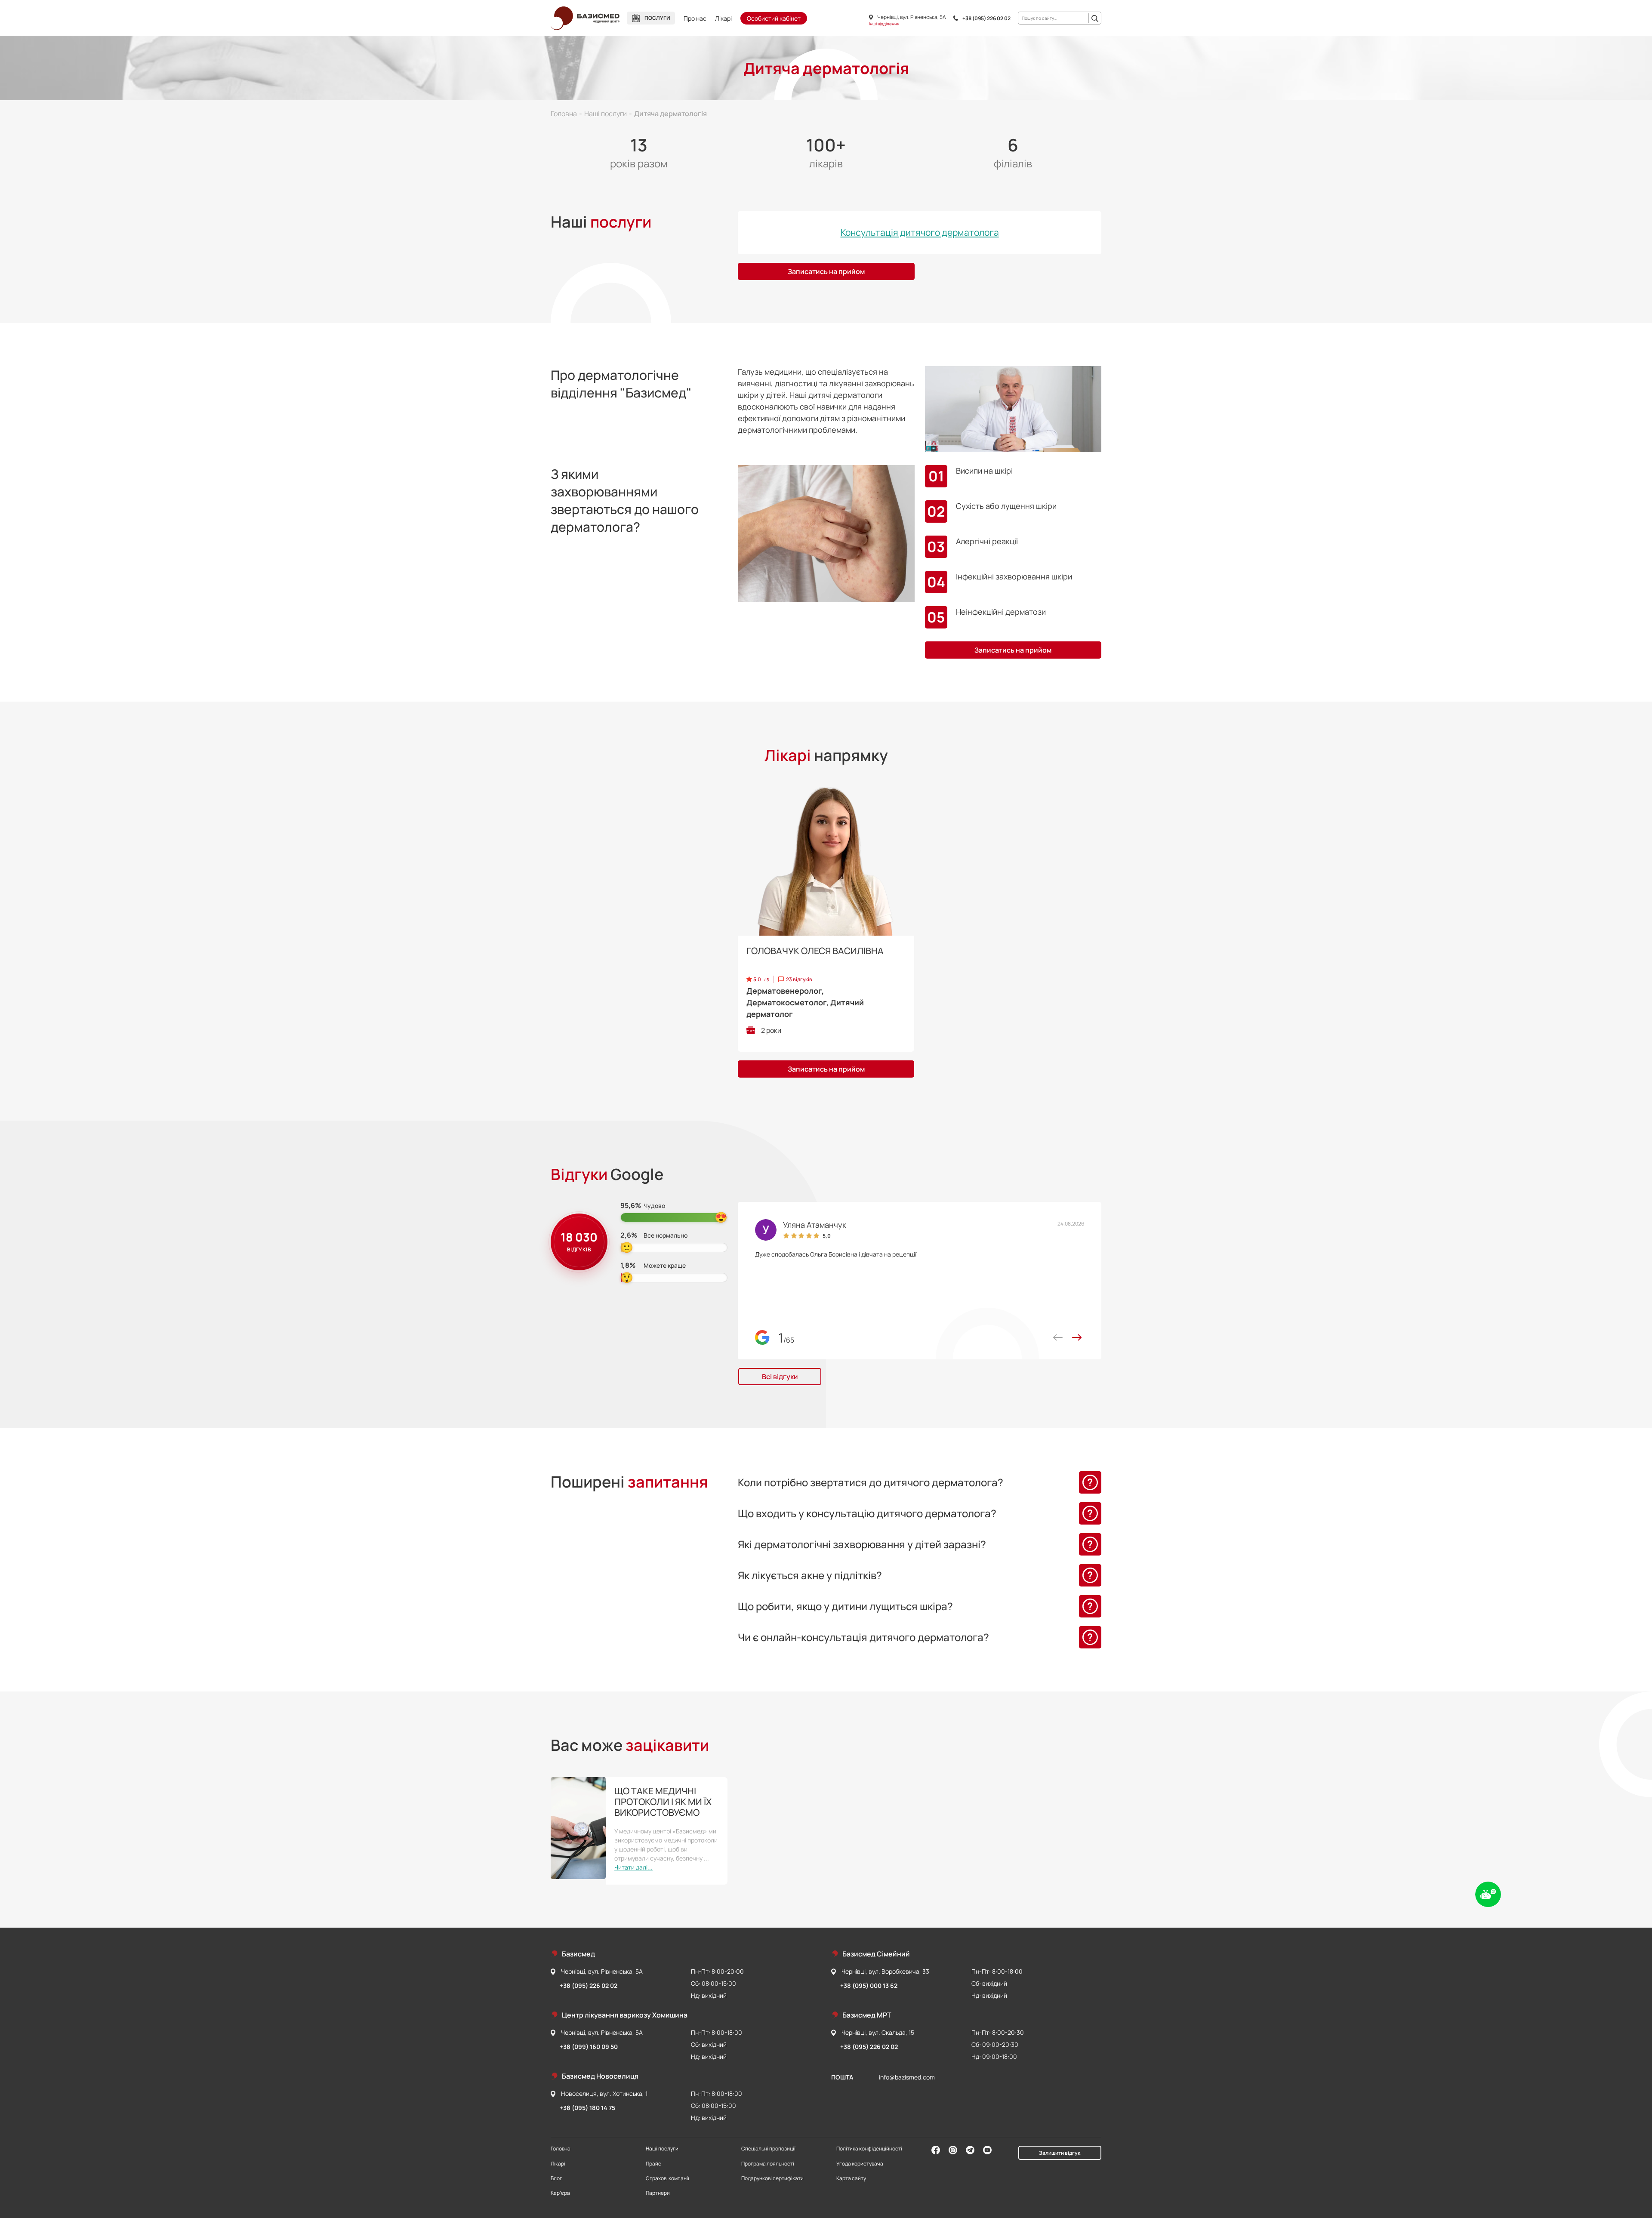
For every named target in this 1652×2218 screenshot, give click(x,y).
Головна (561, 2149)
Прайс (653, 2164)
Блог (556, 2178)
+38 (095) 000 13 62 (869, 1985)
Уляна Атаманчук (815, 1225)
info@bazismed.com (907, 2077)
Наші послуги (662, 2149)
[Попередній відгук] (1058, 1337)
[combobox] (1054, 18)
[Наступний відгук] (1077, 1337)
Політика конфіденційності (869, 2149)
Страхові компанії (667, 2178)
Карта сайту (851, 2178)
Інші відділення (884, 24)
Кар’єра (560, 2193)
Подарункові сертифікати (772, 2178)
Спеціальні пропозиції (768, 2149)
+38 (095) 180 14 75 (587, 2108)
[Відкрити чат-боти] (1488, 1895)
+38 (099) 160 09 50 (589, 2047)
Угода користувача (860, 2164)
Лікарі (723, 18)
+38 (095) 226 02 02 (986, 18)
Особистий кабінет (774, 18)
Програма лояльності (768, 2164)
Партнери (658, 2193)
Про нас (695, 18)
